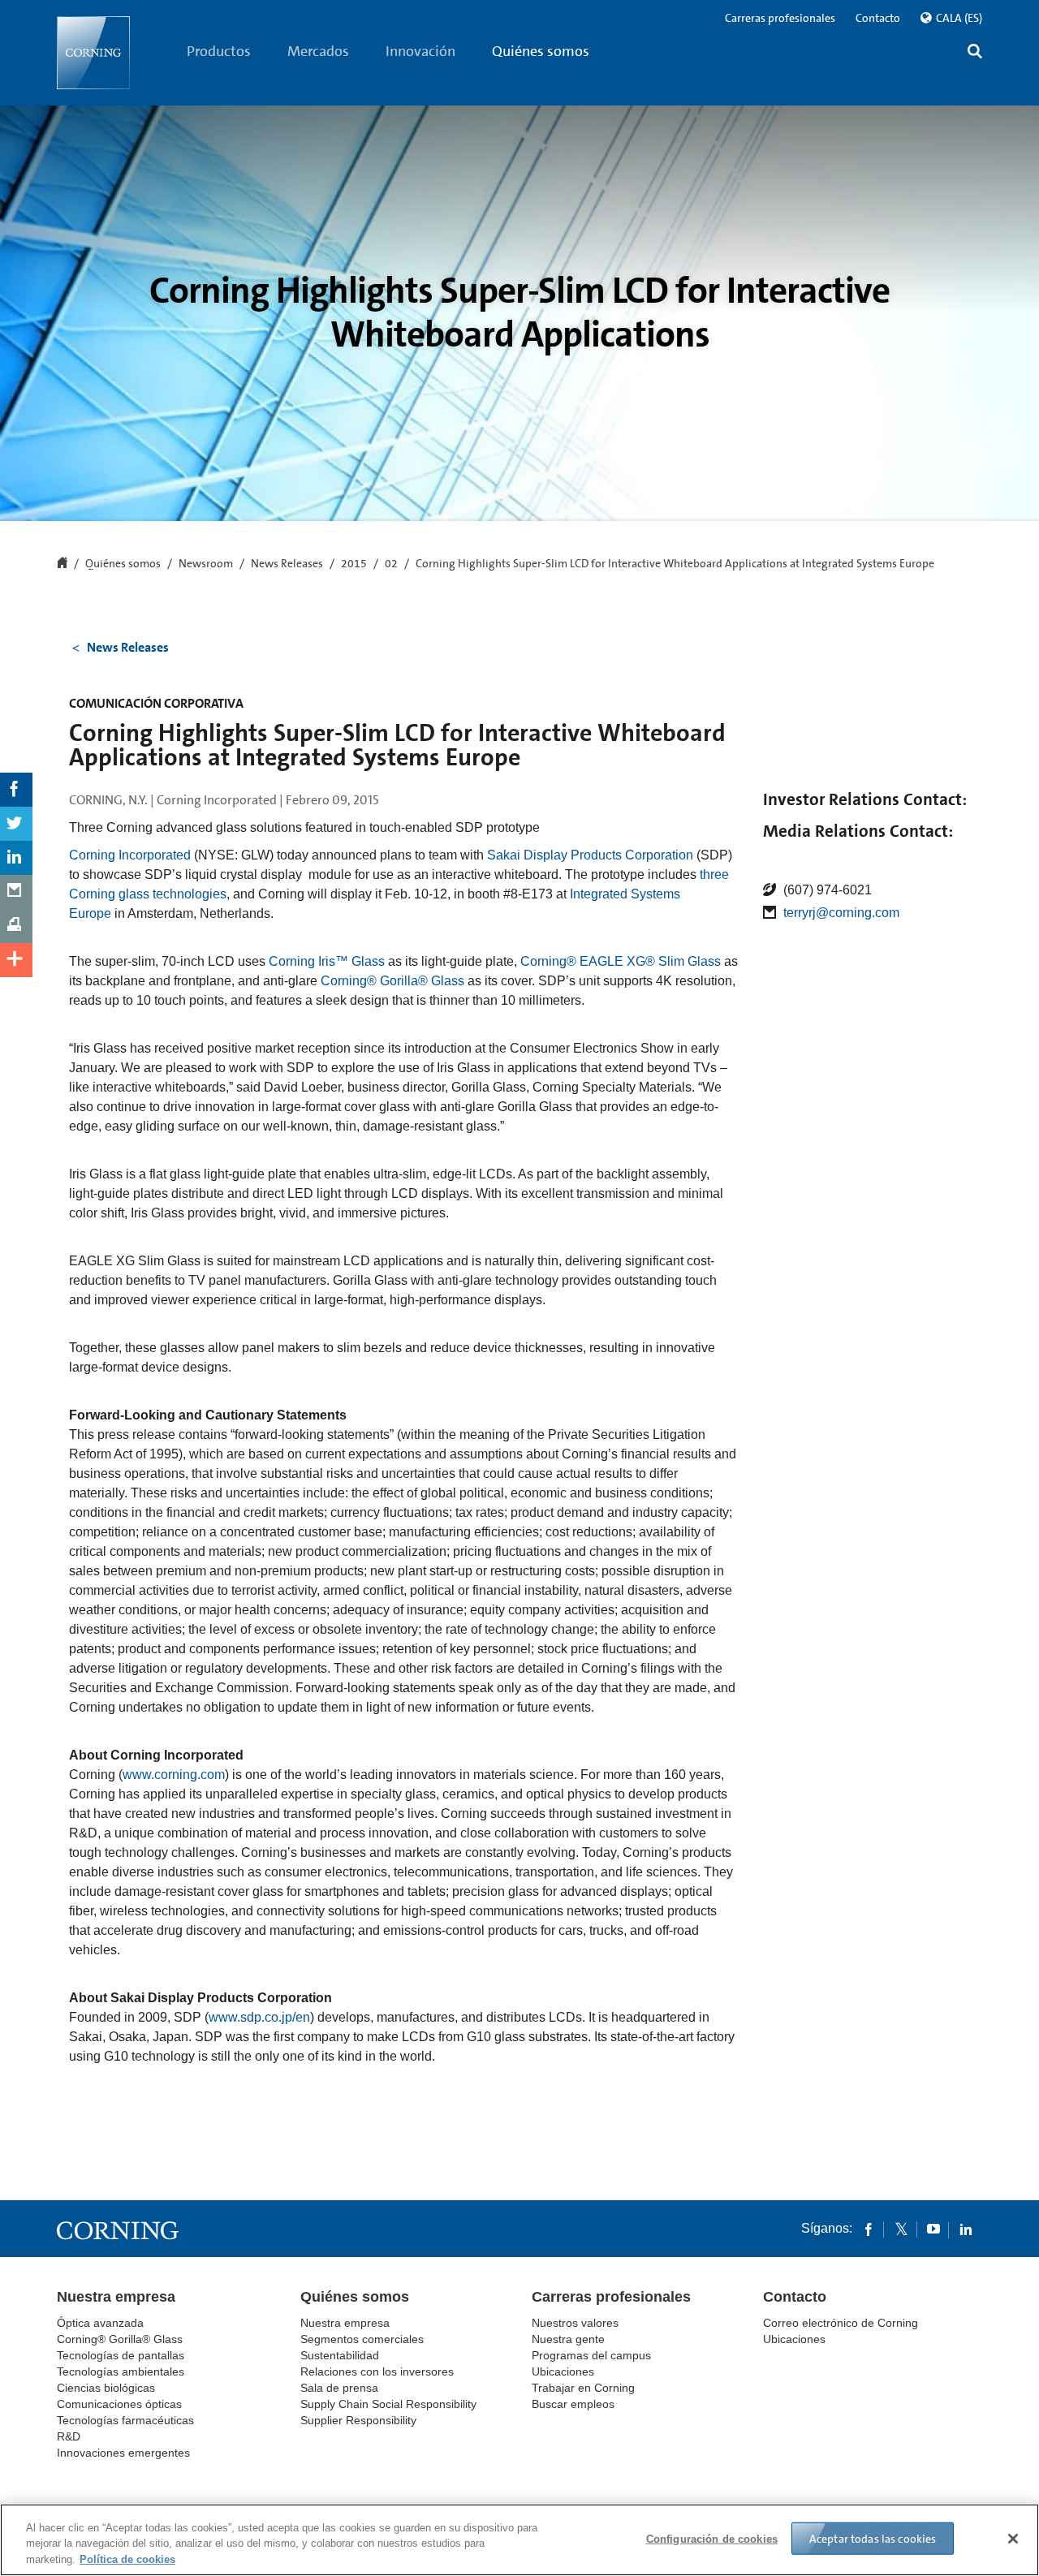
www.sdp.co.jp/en (259, 2017)
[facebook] (869, 2229)
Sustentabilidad (340, 2355)
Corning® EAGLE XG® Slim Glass (621, 961)
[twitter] (901, 2229)
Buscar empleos (573, 2404)
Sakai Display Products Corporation (590, 855)
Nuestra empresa (116, 2297)
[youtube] (933, 2229)
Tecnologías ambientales (121, 2371)
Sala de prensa (339, 2388)
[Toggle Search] (975, 53)
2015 (354, 564)
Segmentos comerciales (362, 2339)
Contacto (878, 18)
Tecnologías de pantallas (121, 2355)
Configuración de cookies (712, 2538)
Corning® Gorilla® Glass (392, 981)
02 (391, 564)
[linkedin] (966, 2229)
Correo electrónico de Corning (841, 2323)
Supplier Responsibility (358, 2420)
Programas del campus (591, 2355)
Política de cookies (127, 2559)
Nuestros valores (575, 2323)
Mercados (318, 51)
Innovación (420, 51)
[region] (519, 2540)
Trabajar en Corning (583, 2388)
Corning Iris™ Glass (327, 961)
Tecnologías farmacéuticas (125, 2420)
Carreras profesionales (780, 18)
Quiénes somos (541, 51)
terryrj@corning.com (841, 913)
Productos (219, 51)
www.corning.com (174, 1775)
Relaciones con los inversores (377, 2371)
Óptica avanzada (100, 2323)
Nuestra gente (568, 2339)
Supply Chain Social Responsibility (388, 2404)
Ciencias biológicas (106, 2388)
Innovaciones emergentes (123, 2453)
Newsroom (206, 564)
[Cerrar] (1013, 2539)
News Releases (287, 564)
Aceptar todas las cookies (873, 2538)
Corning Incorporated (130, 855)
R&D (69, 2436)
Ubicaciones (563, 2371)
